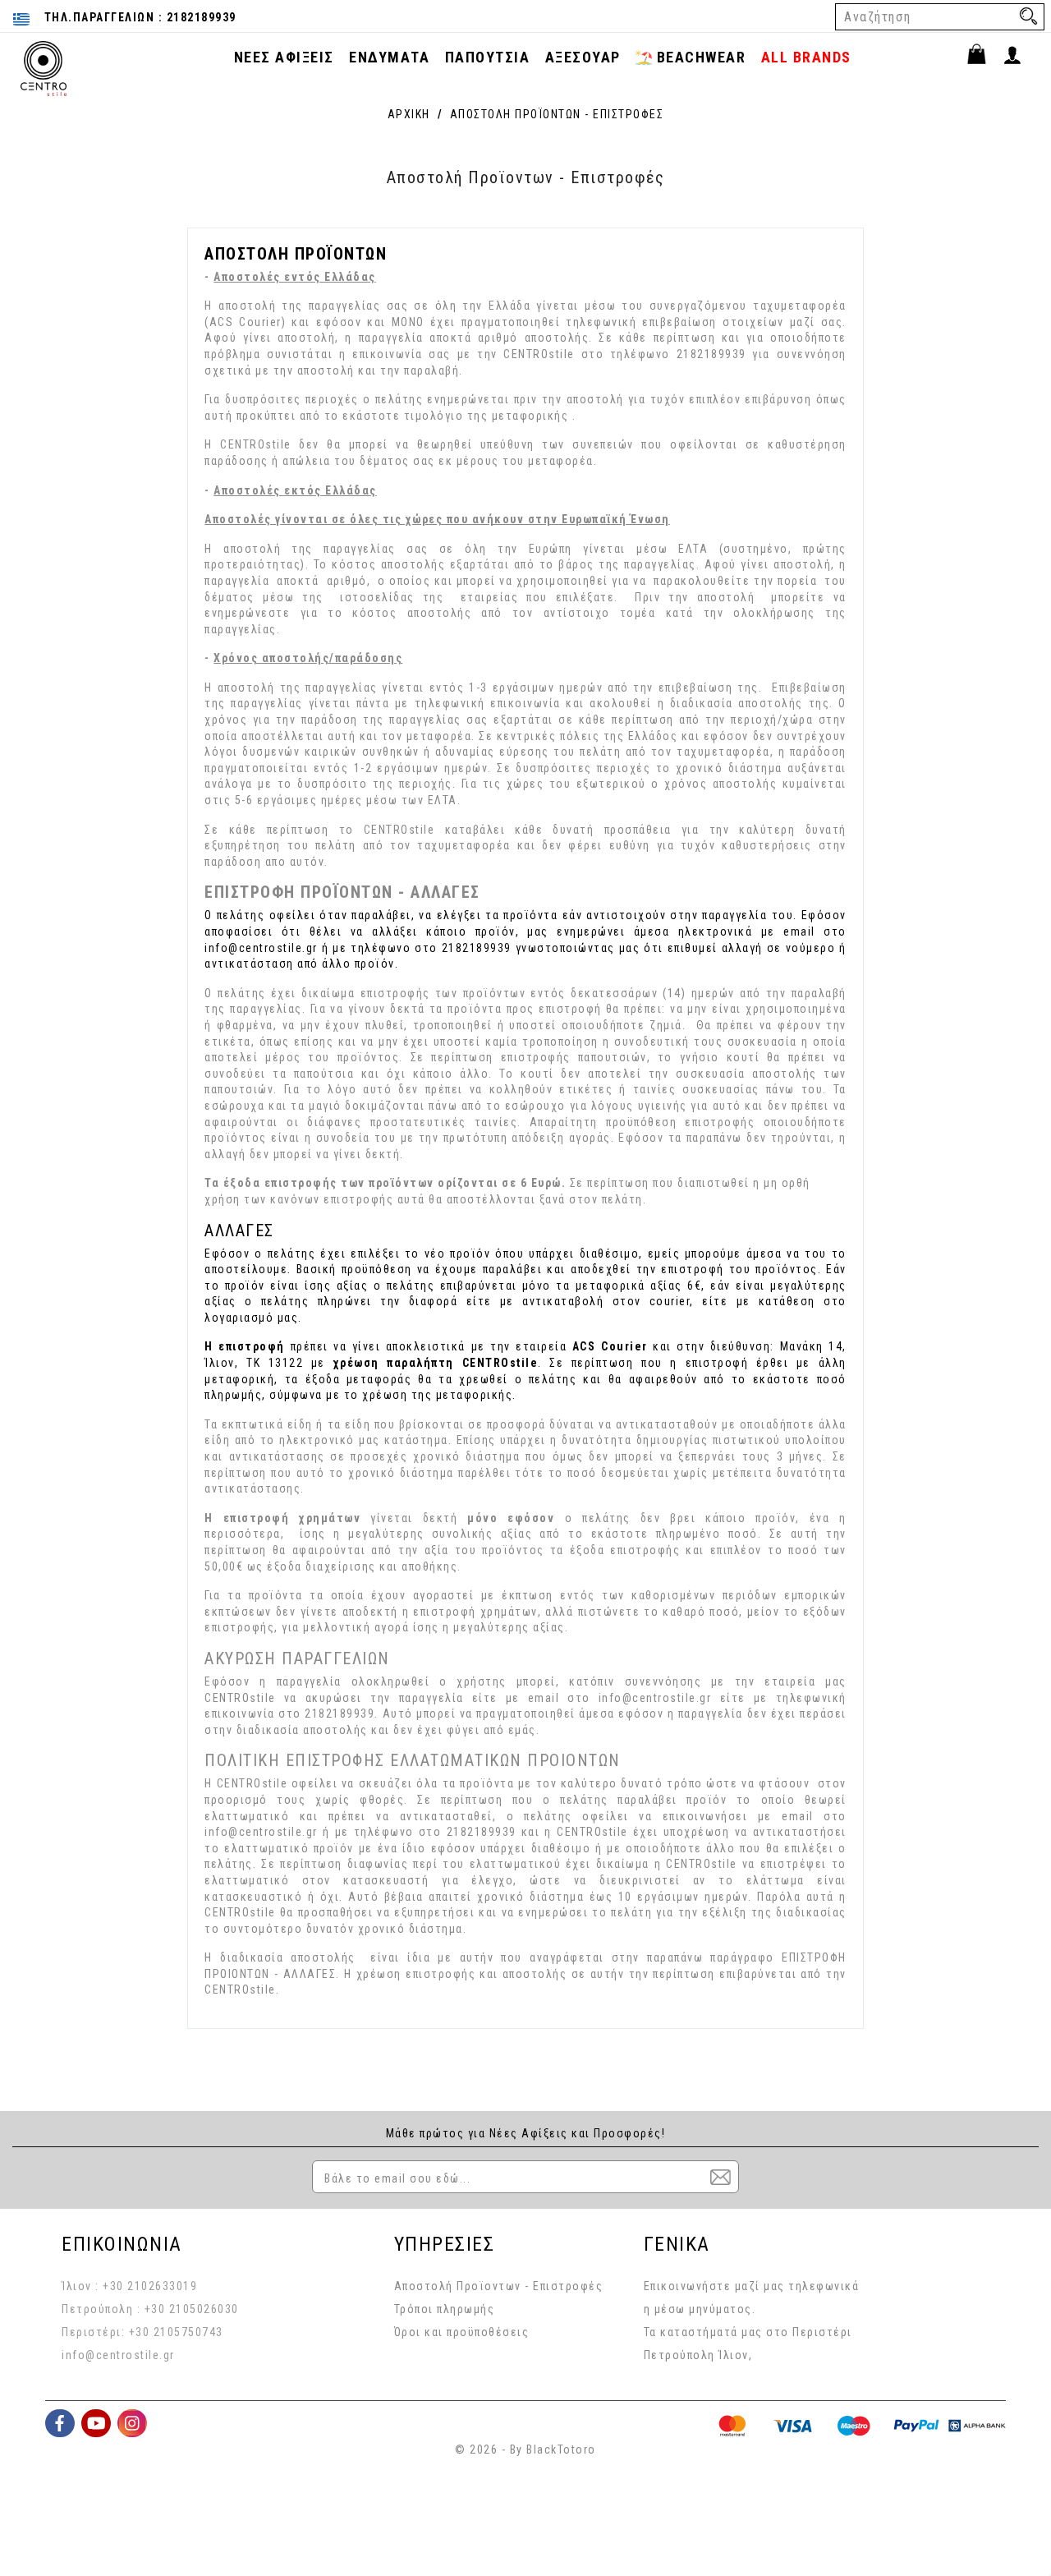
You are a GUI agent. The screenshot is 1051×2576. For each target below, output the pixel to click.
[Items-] (984, 57)
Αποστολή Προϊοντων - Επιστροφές (499, 2286)
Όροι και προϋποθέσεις (462, 2332)
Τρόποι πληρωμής (445, 2309)
